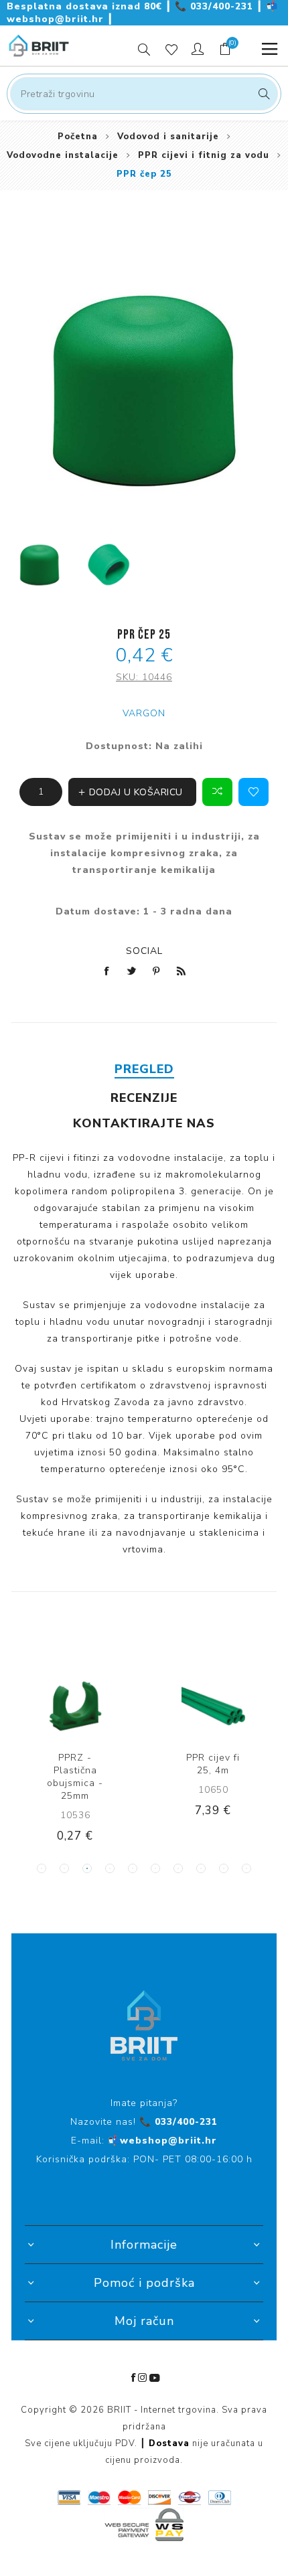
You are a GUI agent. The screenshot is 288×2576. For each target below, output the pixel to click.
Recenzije (144, 1098)
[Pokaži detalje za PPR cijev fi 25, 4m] (213, 1706)
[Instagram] (143, 2378)
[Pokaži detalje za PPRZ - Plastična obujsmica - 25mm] (75, 1706)
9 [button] (224, 1868)
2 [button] (64, 1868)
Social (144, 951)
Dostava (169, 2443)
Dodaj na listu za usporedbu (217, 792)
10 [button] (246, 1868)
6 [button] (155, 1868)
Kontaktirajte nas (144, 1123)
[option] (40, 565)
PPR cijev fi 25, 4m (213, 1764)
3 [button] (87, 1868)
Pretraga (262, 94)
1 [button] (42, 1868)
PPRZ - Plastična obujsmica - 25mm (75, 1777)
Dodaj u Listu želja (254, 792)
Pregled (144, 1069)
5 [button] (133, 1868)
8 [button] (201, 1868)
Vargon (144, 713)
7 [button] (178, 1868)
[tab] (144, 1069)
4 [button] (110, 1868)
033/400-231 (216, 6)
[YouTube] (155, 2378)
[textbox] (144, 94)
